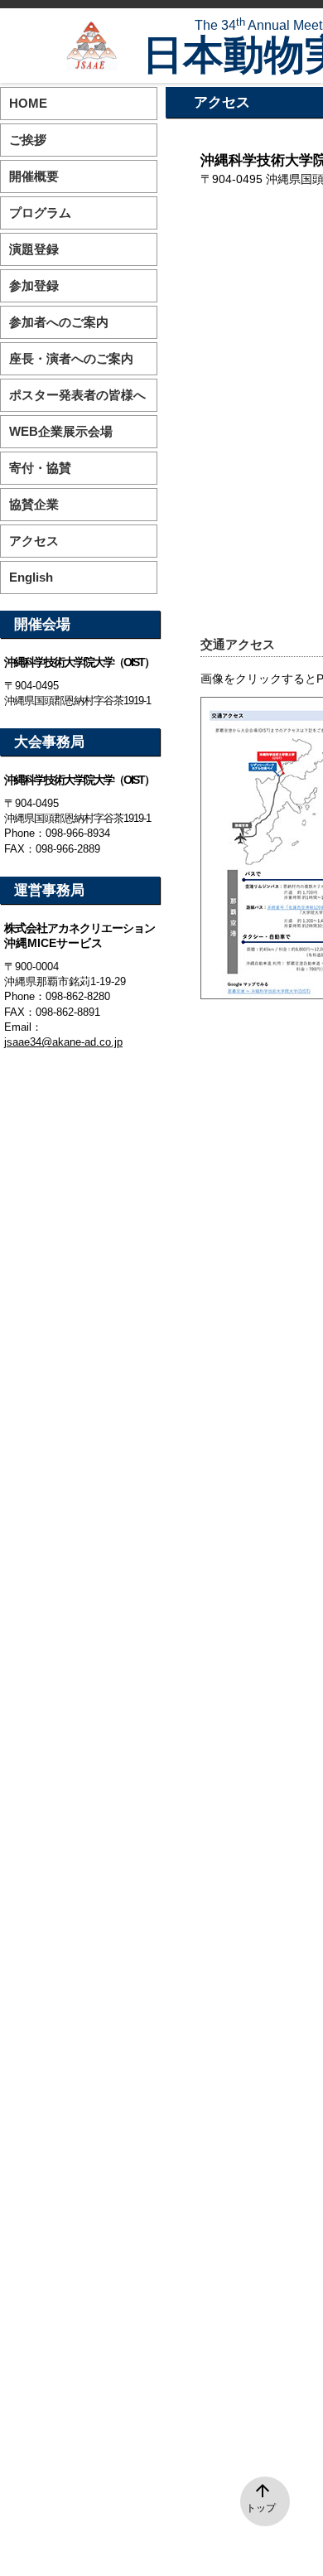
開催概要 (34, 176)
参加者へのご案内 (59, 322)
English (31, 577)
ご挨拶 (28, 140)
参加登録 (34, 285)
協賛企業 (34, 504)
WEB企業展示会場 (61, 431)
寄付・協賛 (40, 468)
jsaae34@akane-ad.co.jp (63, 1042)
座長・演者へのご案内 (71, 358)
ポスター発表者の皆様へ (77, 395)
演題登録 (34, 249)
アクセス (34, 541)
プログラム (40, 213)
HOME (28, 103)
